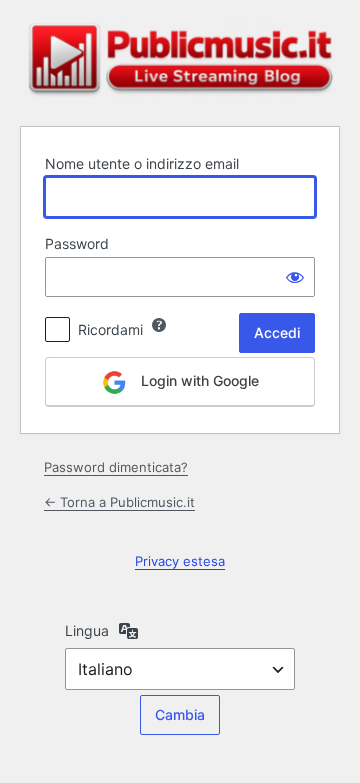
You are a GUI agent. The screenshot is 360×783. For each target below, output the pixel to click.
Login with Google (198, 380)
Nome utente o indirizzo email (142, 163)
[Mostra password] (295, 277)
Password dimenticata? (116, 467)
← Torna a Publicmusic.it (119, 502)
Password (77, 243)
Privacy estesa (180, 561)
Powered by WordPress (180, 60)
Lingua (87, 630)
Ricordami (110, 329)
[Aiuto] (159, 325)
